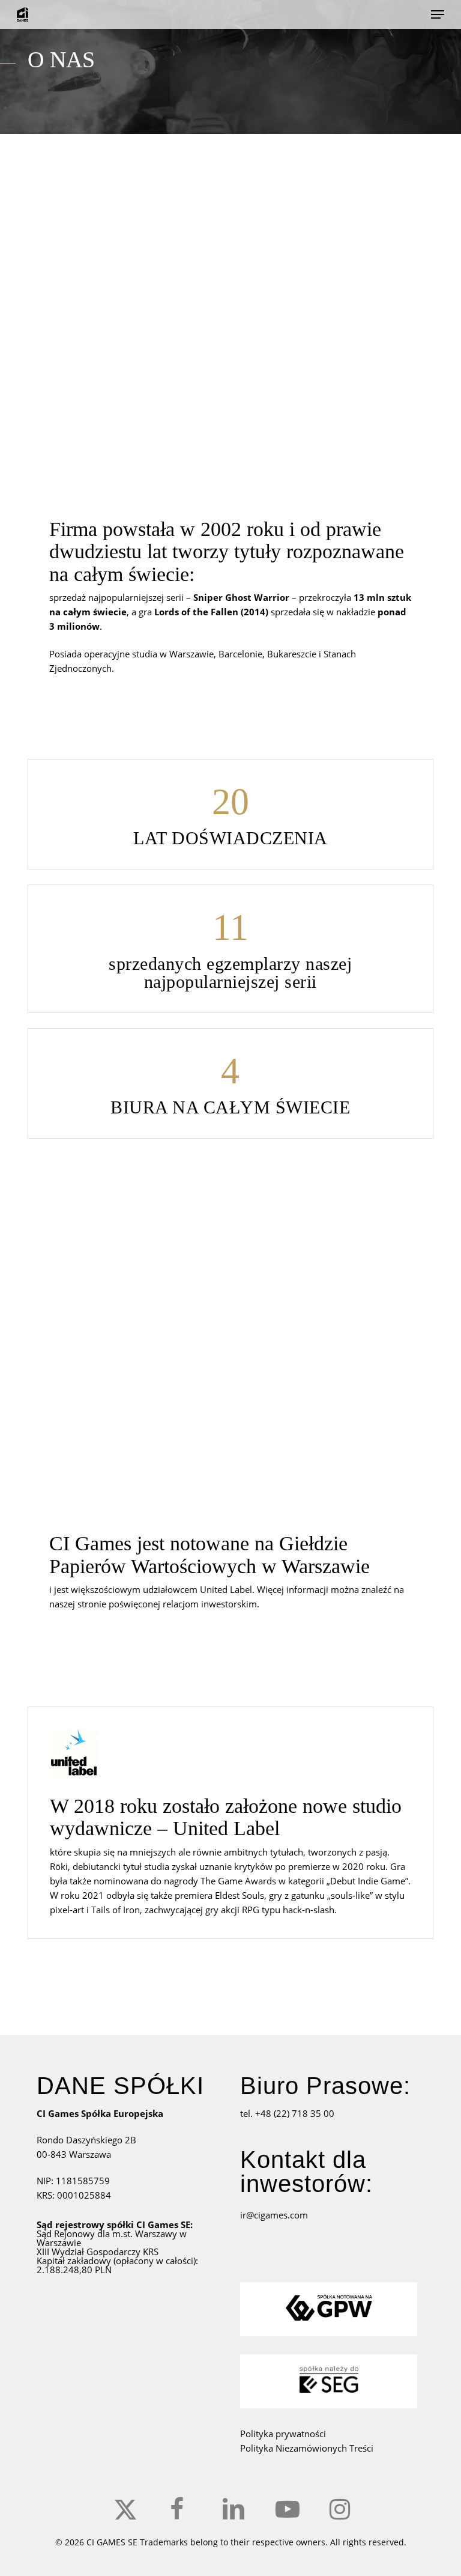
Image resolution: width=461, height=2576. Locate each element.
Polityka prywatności (283, 2434)
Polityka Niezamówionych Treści (307, 2448)
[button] (438, 14)
